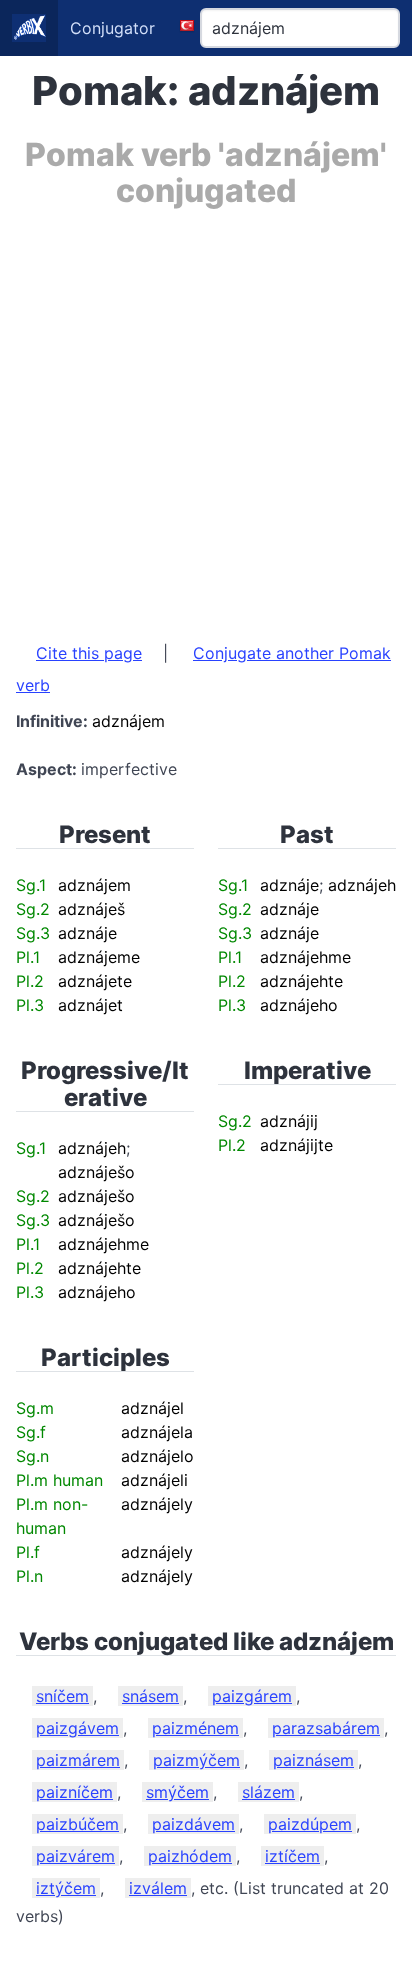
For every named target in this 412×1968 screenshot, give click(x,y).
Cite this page (89, 653)
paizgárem (252, 1696)
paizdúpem (310, 1824)
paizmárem (78, 1760)
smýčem (177, 1792)
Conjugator (112, 28)
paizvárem (75, 1856)
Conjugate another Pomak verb (203, 669)
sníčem (62, 1696)
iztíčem (292, 1856)
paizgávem (77, 1728)
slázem (268, 1792)
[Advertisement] (206, 415)
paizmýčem (196, 1760)
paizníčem (74, 1792)
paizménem (195, 1728)
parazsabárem (326, 1728)
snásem (150, 1696)
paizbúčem (77, 1824)
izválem (158, 1888)
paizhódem (190, 1856)
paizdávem (193, 1824)
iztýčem (66, 1888)
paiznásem (313, 1760)
